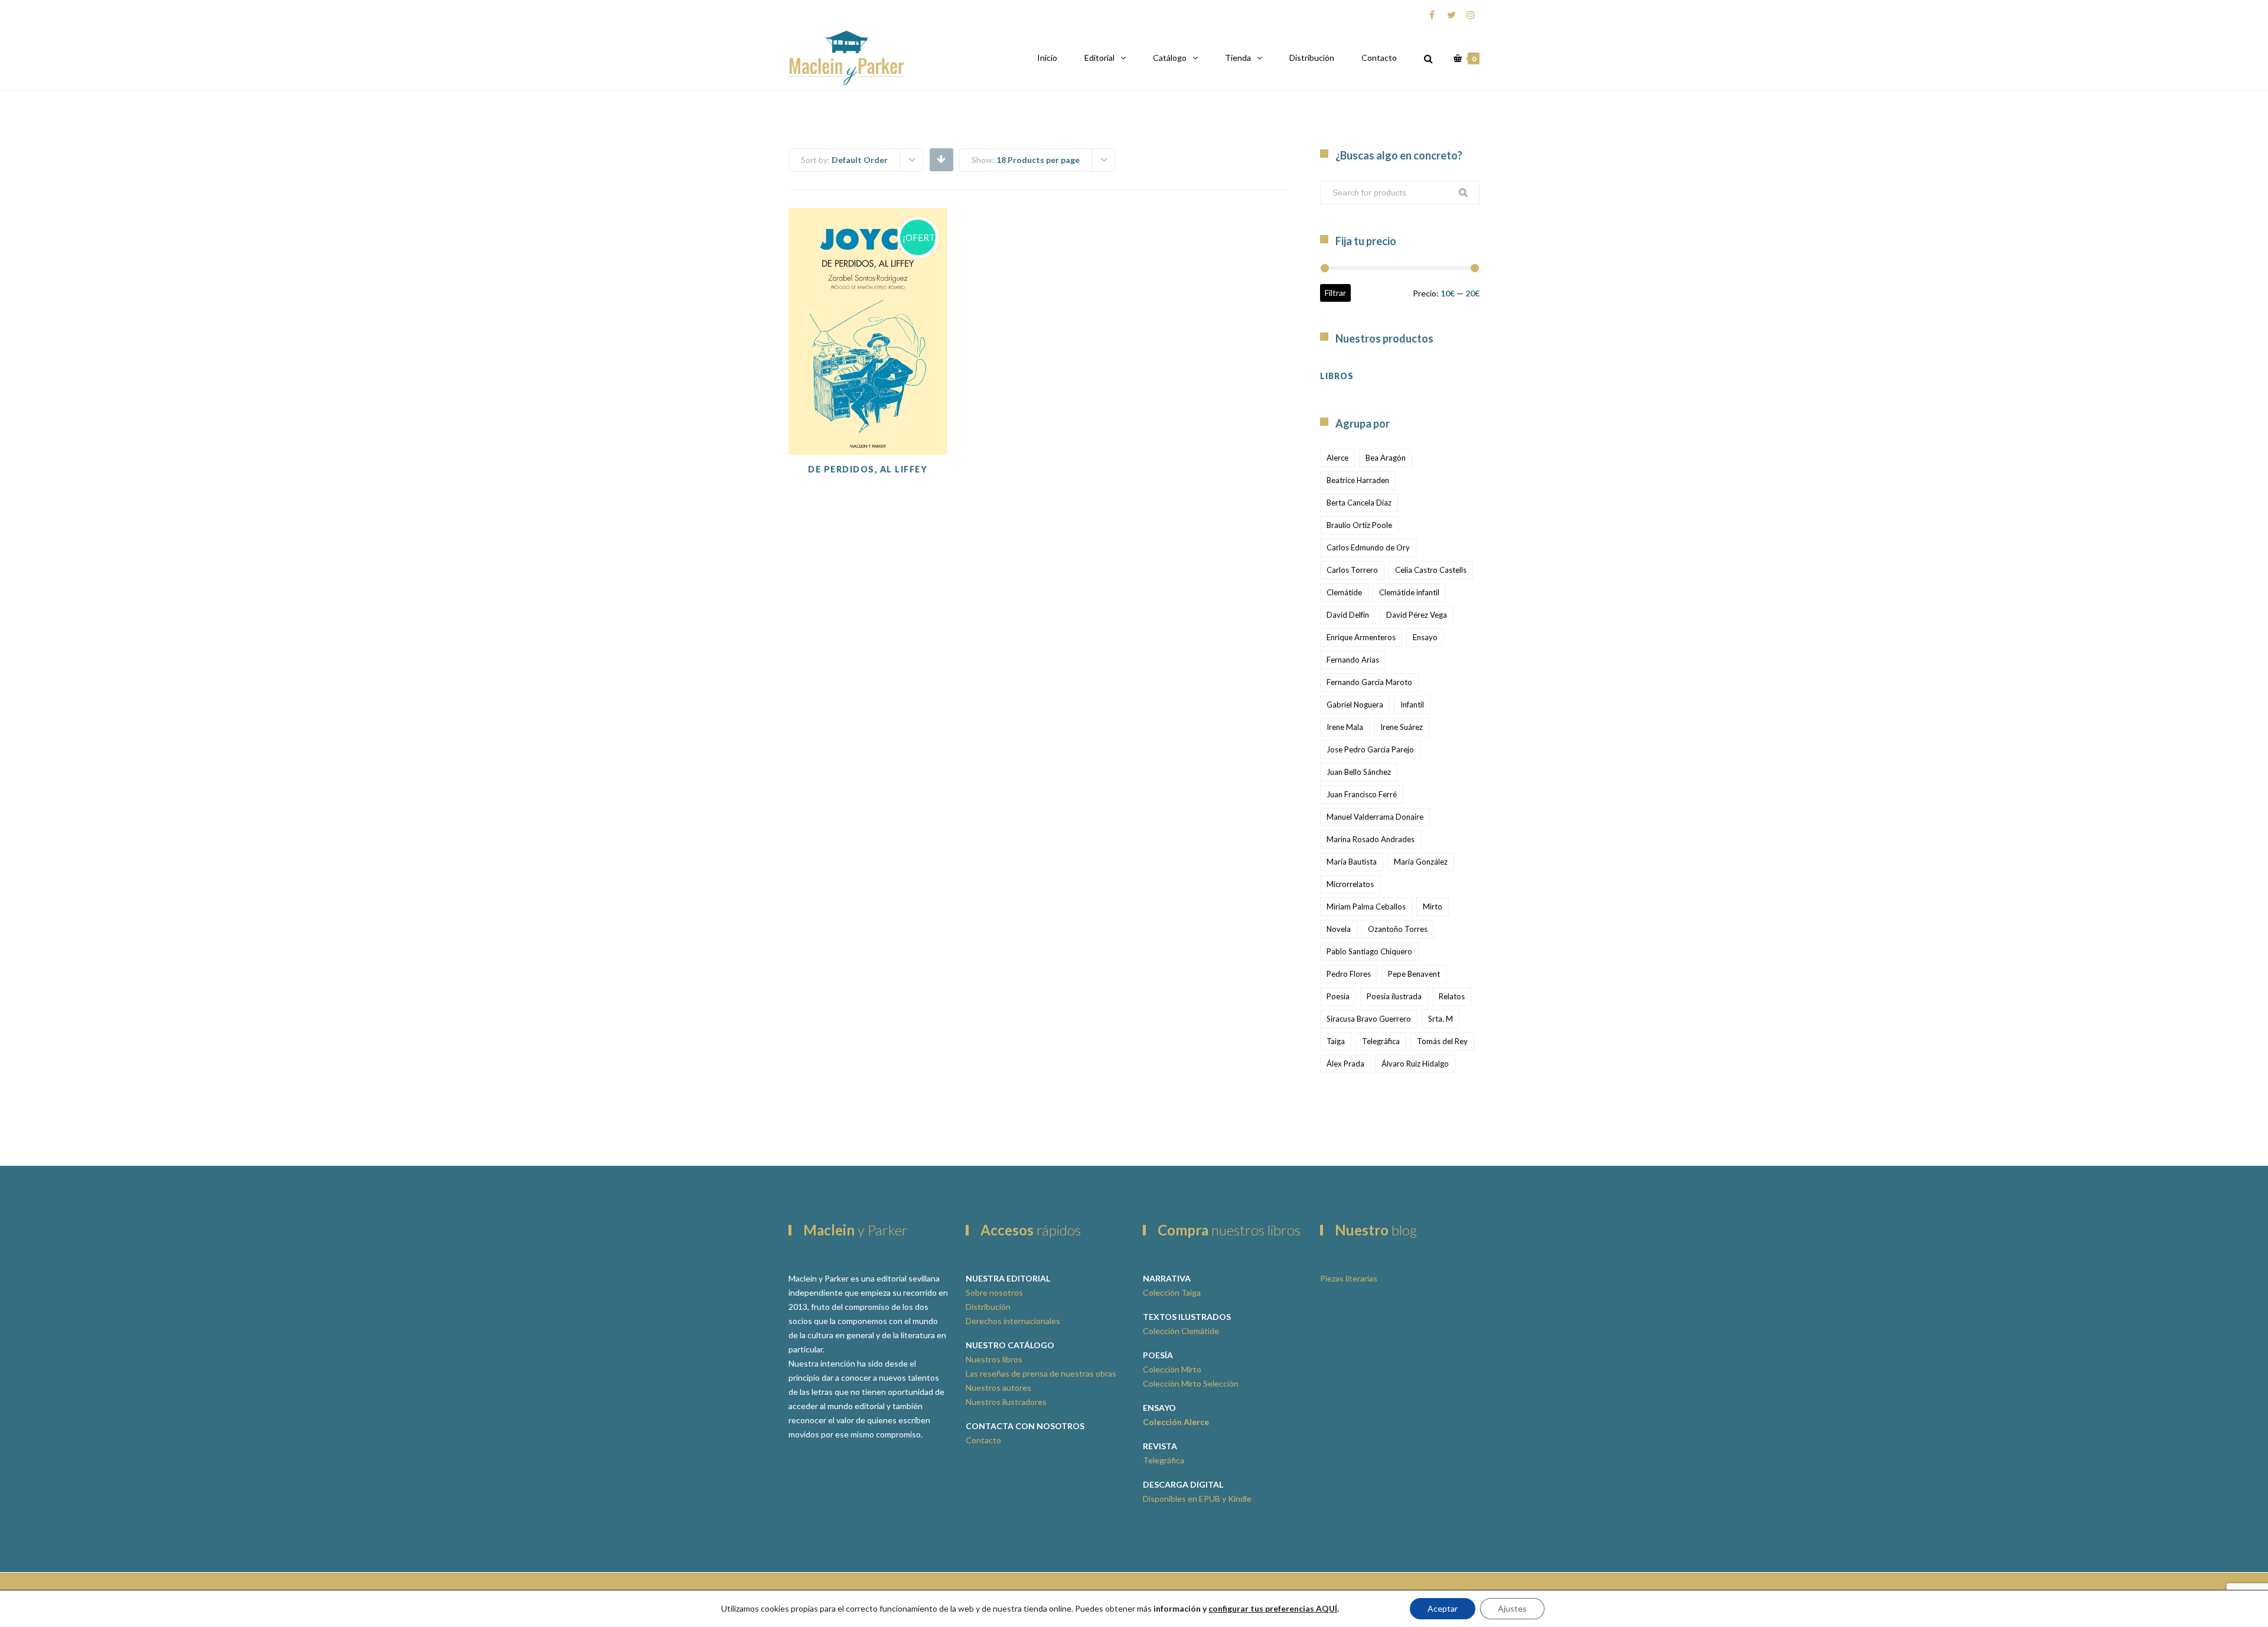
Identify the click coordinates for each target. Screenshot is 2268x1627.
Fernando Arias (1353, 660)
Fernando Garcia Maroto (1369, 682)
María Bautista (1352, 862)
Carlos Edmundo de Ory (1368, 547)
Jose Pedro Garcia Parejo (1370, 749)
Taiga (1336, 1041)
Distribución (1312, 58)
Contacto (1379, 58)
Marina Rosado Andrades (1371, 839)
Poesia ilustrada (1394, 996)
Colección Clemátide (1181, 1331)
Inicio (1047, 58)
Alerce (1337, 458)
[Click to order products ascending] (941, 159)
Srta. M (1441, 1019)
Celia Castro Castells (1431, 570)
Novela (1339, 929)
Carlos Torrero (1352, 570)
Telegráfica (1381, 1041)
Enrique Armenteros (1361, 637)
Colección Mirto (1172, 1369)
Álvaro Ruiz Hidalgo (1415, 1064)
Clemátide (1344, 592)
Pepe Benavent (1414, 974)
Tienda (1238, 58)
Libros (1337, 376)
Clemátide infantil (1409, 592)
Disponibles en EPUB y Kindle (1197, 1499)
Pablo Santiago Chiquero (1369, 951)
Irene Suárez (1402, 727)
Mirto (1433, 907)
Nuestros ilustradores (1006, 1402)
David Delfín (1348, 615)
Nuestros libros (994, 1359)
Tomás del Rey (1442, 1041)
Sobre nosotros (994, 1292)
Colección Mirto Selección (1191, 1383)
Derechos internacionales (1013, 1321)
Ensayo (1425, 637)
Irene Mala (1345, 727)
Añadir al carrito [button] (868, 396)
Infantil (1412, 705)
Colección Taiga (1172, 1292)
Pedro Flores (1349, 974)
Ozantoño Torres (1398, 929)
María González (1421, 862)
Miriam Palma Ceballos (1366, 907)
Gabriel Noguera (1355, 705)
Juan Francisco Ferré (1362, 794)
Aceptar (1443, 1608)
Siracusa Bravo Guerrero (1369, 1019)
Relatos (1452, 996)
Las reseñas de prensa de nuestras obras (1041, 1373)
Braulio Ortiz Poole (1359, 525)
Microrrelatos (1350, 884)
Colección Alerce (1176, 1422)
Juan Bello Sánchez (1359, 772)
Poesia (1338, 996)
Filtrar (1335, 293)
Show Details (868, 425)
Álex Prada (1345, 1064)
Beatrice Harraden (1358, 480)
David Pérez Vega (1417, 615)
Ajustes (1512, 1608)
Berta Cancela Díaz (1359, 503)
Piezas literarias (1349, 1278)
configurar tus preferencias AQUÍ (1273, 1608)
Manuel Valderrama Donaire (1375, 817)
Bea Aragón (1386, 458)
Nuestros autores (998, 1388)
